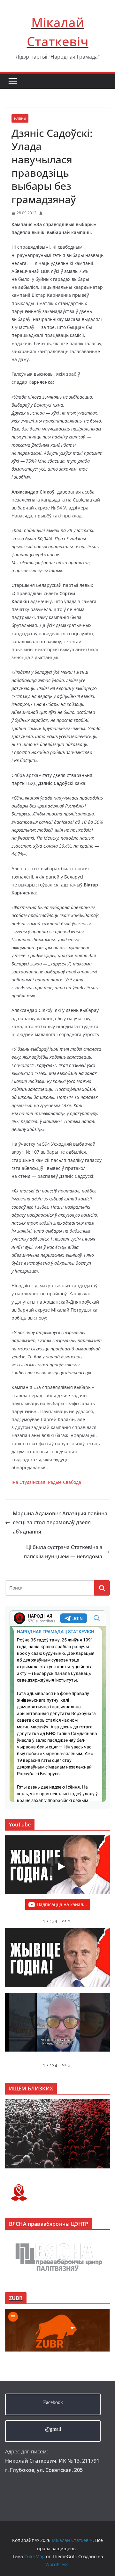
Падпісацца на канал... (62, 1904)
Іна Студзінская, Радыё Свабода (46, 1482)
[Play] (61, 1867)
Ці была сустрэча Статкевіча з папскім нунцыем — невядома (63, 1552)
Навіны (20, 118)
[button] (66, 1921)
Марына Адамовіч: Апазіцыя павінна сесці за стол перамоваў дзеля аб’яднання (60, 1523)
